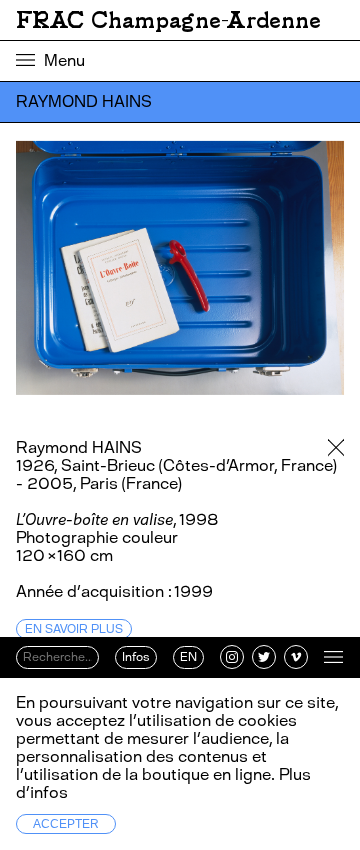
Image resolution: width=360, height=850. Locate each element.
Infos (136, 657)
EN (188, 657)
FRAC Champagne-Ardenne (168, 20)
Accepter (66, 824)
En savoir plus (74, 629)
